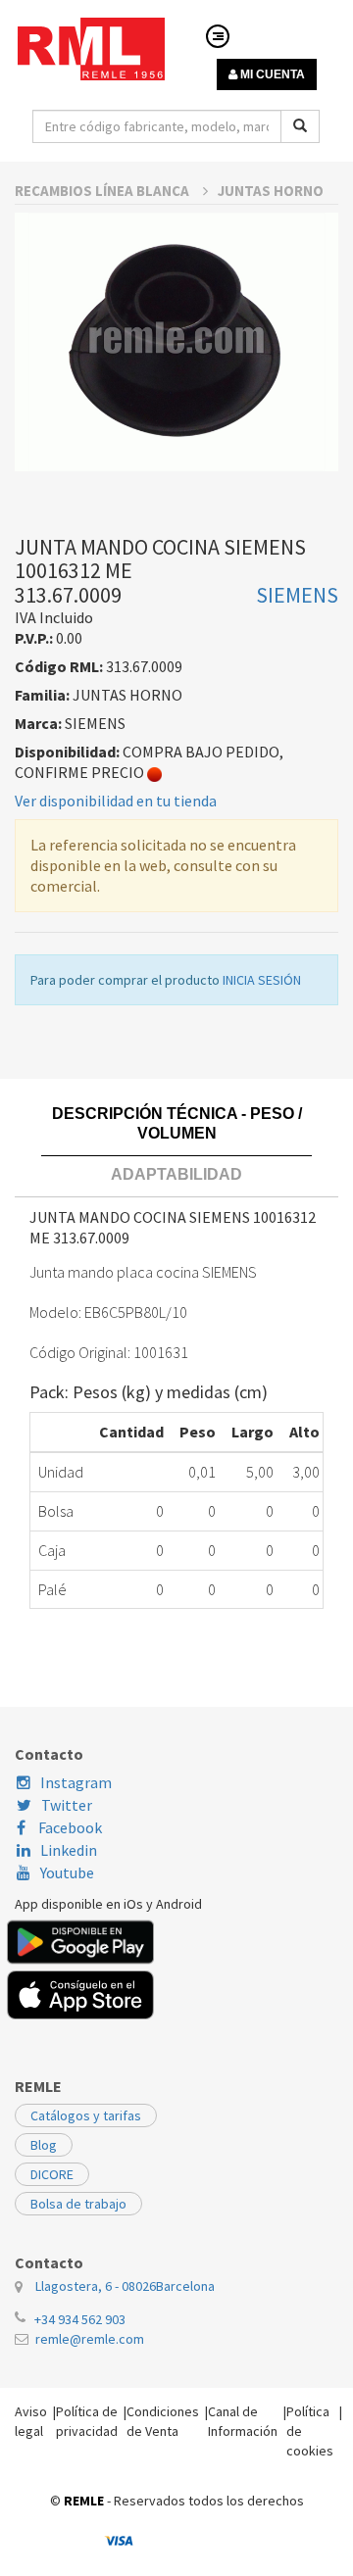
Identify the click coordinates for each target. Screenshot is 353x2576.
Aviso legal (31, 2421)
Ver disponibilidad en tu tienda (116, 801)
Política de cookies (310, 2431)
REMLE (84, 2501)
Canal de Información (243, 2421)
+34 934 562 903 (80, 2319)
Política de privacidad (87, 2421)
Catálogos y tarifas (86, 2115)
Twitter (67, 1805)
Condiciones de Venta (163, 2421)
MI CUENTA (271, 74)
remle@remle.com (90, 2339)
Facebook (69, 1827)
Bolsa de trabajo (78, 2204)
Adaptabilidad (176, 1174)
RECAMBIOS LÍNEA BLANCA (103, 191)
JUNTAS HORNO (271, 191)
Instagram (76, 1782)
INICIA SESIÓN (262, 980)
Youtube (67, 1872)
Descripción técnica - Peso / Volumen (177, 1123)
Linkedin (69, 1850)
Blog (44, 2145)
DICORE (52, 2174)
